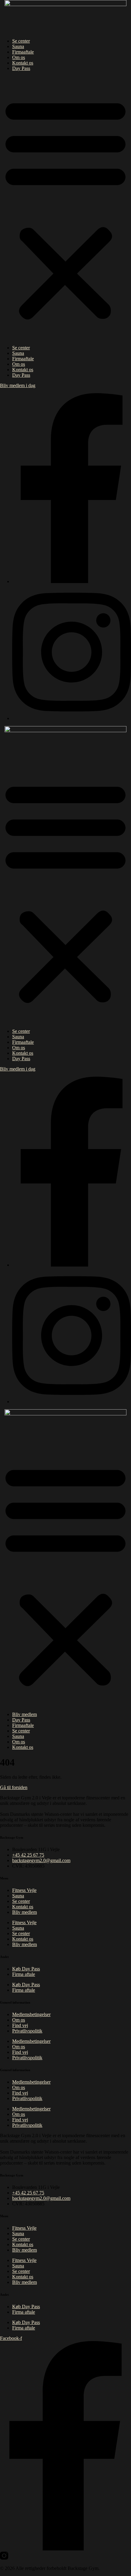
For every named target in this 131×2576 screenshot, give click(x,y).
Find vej (20, 2025)
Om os (19, 57)
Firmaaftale (23, 52)
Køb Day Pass (26, 1969)
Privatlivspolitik (27, 2031)
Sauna (18, 46)
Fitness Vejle (24, 1890)
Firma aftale (24, 1974)
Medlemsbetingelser (31, 2014)
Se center (21, 41)
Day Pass (21, 68)
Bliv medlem (25, 1714)
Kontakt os (23, 63)
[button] (65, 208)
